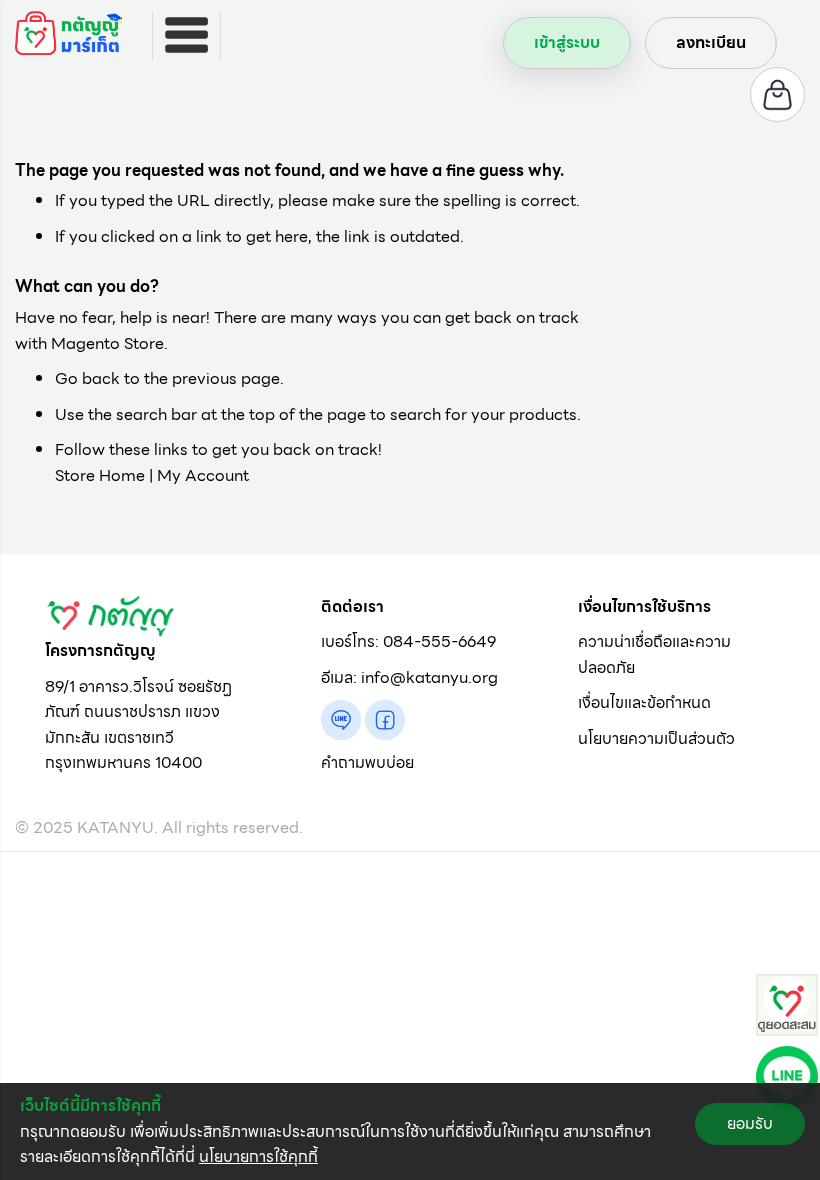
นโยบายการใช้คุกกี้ (258, 1156)
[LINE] (787, 1075)
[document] (410, 1131)
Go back (87, 378)
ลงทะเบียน (711, 42)
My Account (203, 475)
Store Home (100, 475)
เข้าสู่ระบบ (567, 42)
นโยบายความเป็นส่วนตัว (656, 738)
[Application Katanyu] (787, 1003)
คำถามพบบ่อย (367, 762)
